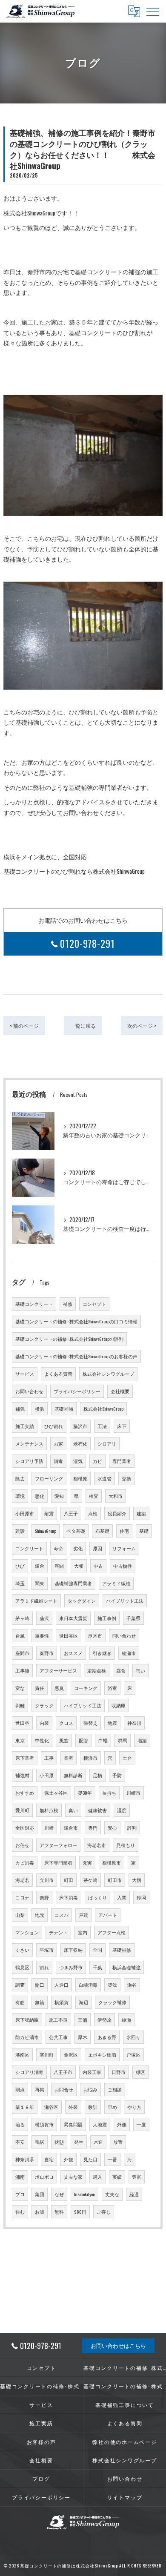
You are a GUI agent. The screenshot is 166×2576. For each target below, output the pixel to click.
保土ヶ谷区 (56, 1793)
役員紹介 (117, 1513)
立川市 (47, 1880)
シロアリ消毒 (29, 2072)
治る (20, 2124)
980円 (80, 2212)
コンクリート (29, 1548)
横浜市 (90, 1758)
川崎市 (133, 1793)
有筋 (20, 2002)
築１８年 (25, 2107)
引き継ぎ (102, 1653)
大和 (79, 1566)
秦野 (44, 1897)
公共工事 (58, 2037)
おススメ (73, 1653)
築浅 (112, 1985)
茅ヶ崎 (22, 1618)
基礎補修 (122, 1950)
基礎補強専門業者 (73, 1583)
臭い (73, 1810)
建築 (141, 1513)
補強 (20, 1408)
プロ (20, 2194)
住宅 (124, 1531)
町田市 (115, 1880)
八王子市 (63, 2072)
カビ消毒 (25, 1862)
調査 (20, 1985)
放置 (118, 2142)
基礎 (144, 1531)
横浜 (40, 1408)
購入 (97, 2177)
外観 (69, 2159)
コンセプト (94, 1304)
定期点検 (97, 1670)
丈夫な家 (73, 2177)
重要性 (42, 1635)
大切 (137, 1880)
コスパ (62, 1915)
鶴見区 (22, 1967)
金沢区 (71, 2054)
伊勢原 (104, 2019)
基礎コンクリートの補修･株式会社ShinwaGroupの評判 (69, 1339)
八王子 (71, 1513)
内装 (44, 1723)
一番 (112, 2159)
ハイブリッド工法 (83, 1705)
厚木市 (95, 1635)
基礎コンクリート (34, 1304)
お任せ (22, 1845)
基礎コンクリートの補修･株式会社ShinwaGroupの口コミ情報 (76, 1321)
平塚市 (47, 1950)
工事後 (22, 1670)
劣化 (78, 1548)
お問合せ (64, 2089)
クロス (66, 1723)
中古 (98, 1566)
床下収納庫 (27, 2019)
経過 (134, 2194)
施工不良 (58, 2019)
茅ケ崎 (90, 1880)
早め (112, 2107)
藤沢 (44, 1618)
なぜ (59, 2194)
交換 (126, 1478)
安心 (112, 1827)
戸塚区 (133, 2054)
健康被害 (97, 1810)
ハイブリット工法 (125, 1601)
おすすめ (25, 1793)
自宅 (49, 2159)
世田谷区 (69, 1635)
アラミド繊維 (116, 1583)
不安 (20, 2142)
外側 (122, 2124)
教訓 (93, 2107)
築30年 (85, 1793)
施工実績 (25, 1426)
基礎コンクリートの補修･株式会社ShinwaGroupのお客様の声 (76, 1356)
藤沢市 (80, 1426)
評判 (132, 1827)
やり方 (134, 2107)
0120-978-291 (87, 944)
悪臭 (59, 1688)
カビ (97, 1461)
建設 (20, 1531)
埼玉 (20, 1583)
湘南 (20, 2177)
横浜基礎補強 (126, 1967)
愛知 (59, 1496)
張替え (90, 1723)
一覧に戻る (83, 1026)
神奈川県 (25, 2159)
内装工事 (92, 2072)
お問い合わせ (29, 1391)
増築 (142, 1740)
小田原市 (25, 1513)
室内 (83, 1932)
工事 (49, 1758)
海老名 (22, 1880)
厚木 (83, 2037)
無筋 (40, 2002)
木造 (98, 2142)
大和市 (116, 1496)
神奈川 (134, 1723)
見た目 (90, 2159)
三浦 (83, 2019)
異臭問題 (73, 2124)
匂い (140, 1670)
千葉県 (133, 1618)
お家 (58, 1443)
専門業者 (122, 1461)
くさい (22, 1950)
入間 (122, 1897)
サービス (25, 1374)
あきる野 (107, 2037)
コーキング (86, 1688)
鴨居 (40, 2142)
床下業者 (25, 1758)
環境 (20, 1496)
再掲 (40, 2089)
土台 (127, 1758)
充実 (87, 1862)
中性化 (42, 1740)
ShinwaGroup (46, 1531)
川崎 (49, 1827)
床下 (122, 1426)
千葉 (97, 1967)
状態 (59, 2142)
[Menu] (153, 11)
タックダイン (82, 1601)
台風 (20, 1635)
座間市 (22, 1653)
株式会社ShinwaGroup (103, 1408)
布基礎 (102, 1531)
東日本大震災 (73, 1618)
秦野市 (47, 1653)
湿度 (122, 1810)
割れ (44, 1967)
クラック (44, 1705)
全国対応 (25, 1827)
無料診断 (73, 1775)
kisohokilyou (84, 2194)
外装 (73, 2107)
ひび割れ (54, 1426)
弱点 (20, 2089)
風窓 (64, 1740)
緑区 (140, 2072)
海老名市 (97, 1845)
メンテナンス (29, 1443)
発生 (79, 2142)
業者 (69, 1758)
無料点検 (49, 1810)
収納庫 (119, 1705)
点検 (93, 1513)
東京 (20, 1740)
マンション (27, 1932)
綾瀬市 (129, 1653)
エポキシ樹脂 (102, 2054)
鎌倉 (40, 1566)
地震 (112, 1723)
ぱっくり (97, 1897)
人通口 (62, 1985)
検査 (94, 1496)
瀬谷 (132, 1985)
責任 (40, 1688)
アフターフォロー (58, 1845)
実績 (117, 2177)
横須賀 (62, 2002)
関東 (40, 1583)
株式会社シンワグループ (108, 1374)
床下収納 (73, 1950)
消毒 (58, 1461)
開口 (40, 1985)
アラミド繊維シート (36, 1601)
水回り (133, 2037)
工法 (102, 1426)
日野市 (119, 2072)
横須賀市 (44, 2124)
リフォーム (124, 1548)
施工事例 (107, 1618)
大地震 (100, 2124)
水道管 (104, 1478)
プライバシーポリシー (77, 1391)
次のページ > (142, 1026)
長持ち (109, 1793)
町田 (69, 1880)
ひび (20, 1566)
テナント (58, 1932)
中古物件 (123, 1566)
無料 (59, 2212)
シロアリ (107, 1443)
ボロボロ (44, 2177)
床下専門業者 (58, 1862)
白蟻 (103, 1740)
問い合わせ (124, 1635)
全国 (97, 1950)
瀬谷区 (51, 2107)
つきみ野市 (71, 1967)
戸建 (83, 1915)
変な (20, 1688)
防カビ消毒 (27, 2037)
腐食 (121, 1670)
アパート (108, 1915)
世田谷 (22, 1723)
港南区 (22, 2054)
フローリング (49, 1478)
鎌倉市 (71, 1827)
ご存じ (104, 2212)
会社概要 (120, 1391)
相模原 (80, 1478)
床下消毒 (69, 1897)
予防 (117, 1775)
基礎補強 (64, 1408)
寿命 (58, 1548)
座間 (59, 1566)
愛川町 (22, 1810)
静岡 (141, 1897)
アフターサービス (58, 1670)
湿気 (78, 1461)
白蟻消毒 (88, 1985)
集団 (40, 2194)
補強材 (22, 1775)
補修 (68, 1304)
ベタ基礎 (76, 1531)
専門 (93, 1827)
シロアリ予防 (29, 1461)
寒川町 (47, 2054)
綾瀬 (126, 2019)
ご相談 (115, 2089)
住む (20, 2212)
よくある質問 (58, 1374)
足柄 (97, 1775)
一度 (141, 2124)
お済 (40, 2212)
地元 (40, 1915)
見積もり (126, 1845)
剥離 (20, 1705)
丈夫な (112, 2194)
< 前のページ (24, 1026)
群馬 (123, 1740)
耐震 (49, 1513)
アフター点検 (112, 1932)
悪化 (40, 1496)
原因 (97, 1548)
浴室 (112, 1688)
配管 (83, 1740)
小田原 (47, 1775)
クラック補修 (112, 2002)
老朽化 (80, 1443)
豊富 (137, 2177)
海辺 (83, 2002)
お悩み (90, 2089)
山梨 (20, 1915)
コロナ (22, 1897)
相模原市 (112, 1862)
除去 (20, 1478)
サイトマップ (125, 2497)
